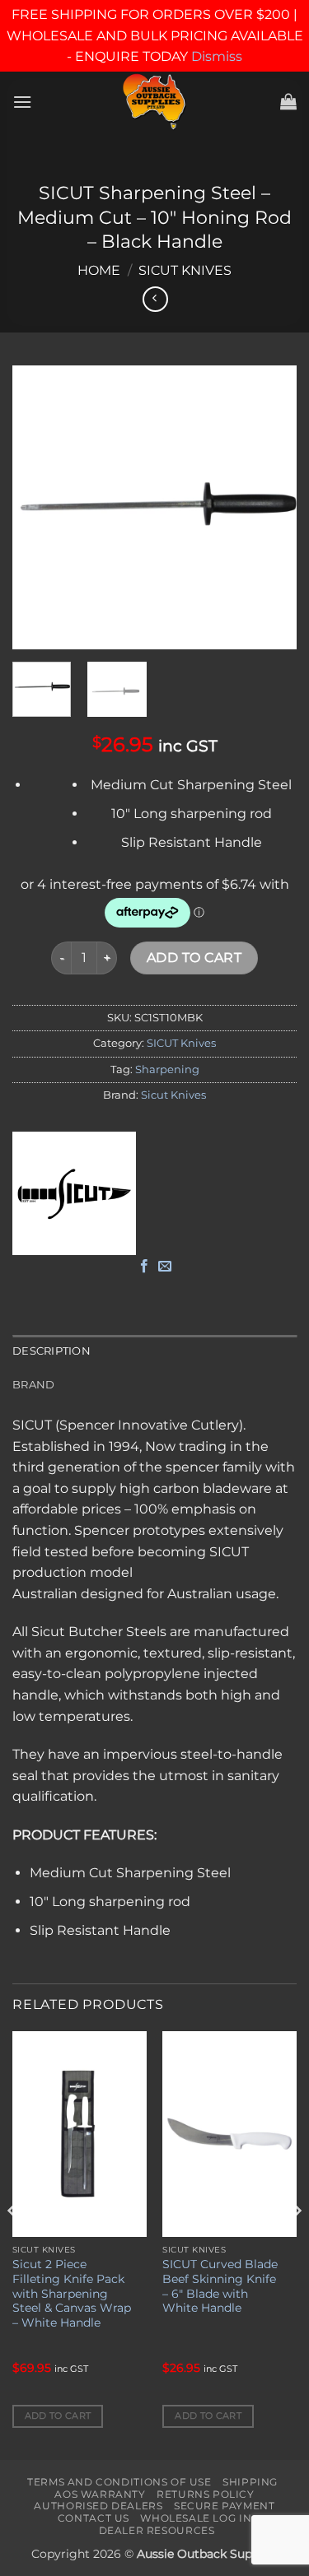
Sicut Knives (173, 1095)
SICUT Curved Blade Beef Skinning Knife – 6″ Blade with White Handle (220, 2286)
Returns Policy (206, 2494)
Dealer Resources (157, 2530)
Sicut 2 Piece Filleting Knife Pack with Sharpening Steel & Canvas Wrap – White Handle (72, 2293)
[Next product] (155, 299)
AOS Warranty (100, 2494)
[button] (22, 102)
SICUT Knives (185, 270)
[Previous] (39, 507)
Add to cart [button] (58, 2416)
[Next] (270, 507)
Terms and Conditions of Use (119, 2482)
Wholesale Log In (196, 2518)
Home (99, 270)
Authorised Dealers (98, 2506)
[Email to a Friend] (165, 1267)
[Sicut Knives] (74, 1193)
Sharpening (167, 1069)
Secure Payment (225, 2506)
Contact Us (94, 2518)
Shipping (250, 2482)
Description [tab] (51, 1351)
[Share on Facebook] (144, 1267)
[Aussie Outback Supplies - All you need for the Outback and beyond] (154, 102)
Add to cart (194, 958)
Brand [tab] (33, 1385)
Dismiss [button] (217, 56)
